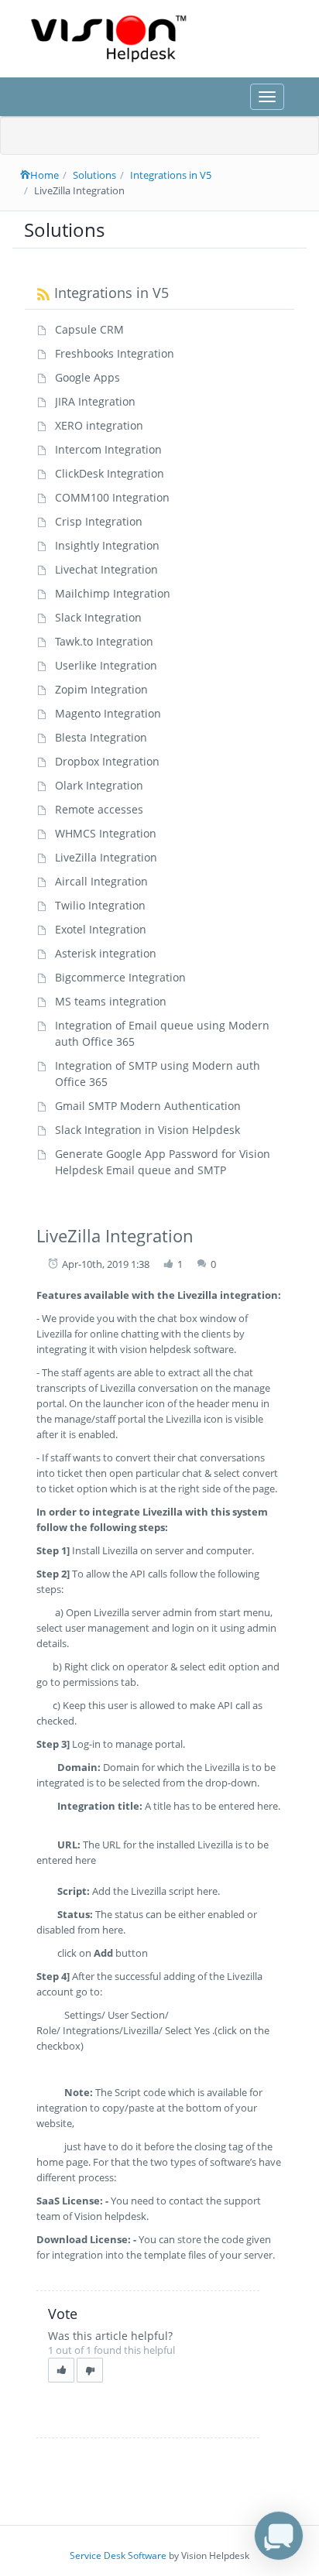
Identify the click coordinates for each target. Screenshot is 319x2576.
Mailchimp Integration (113, 593)
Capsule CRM (89, 329)
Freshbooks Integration (115, 353)
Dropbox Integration (107, 761)
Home (45, 175)
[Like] (61, 2370)
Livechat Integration (106, 569)
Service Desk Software (118, 2555)
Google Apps (87, 377)
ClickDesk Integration (110, 473)
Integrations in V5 (171, 175)
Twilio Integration (100, 905)
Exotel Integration (101, 929)
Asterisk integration (106, 953)
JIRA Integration (95, 401)
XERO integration (99, 425)
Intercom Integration (108, 449)
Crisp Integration (99, 521)
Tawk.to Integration (104, 641)
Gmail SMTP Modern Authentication (148, 1106)
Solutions (94, 175)
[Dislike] (90, 2370)
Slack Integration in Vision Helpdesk (147, 1130)
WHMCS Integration (106, 833)
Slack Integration (98, 617)
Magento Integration (108, 713)
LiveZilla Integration (106, 857)
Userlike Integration (106, 665)
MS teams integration (111, 1001)
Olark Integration (99, 785)
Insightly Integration (107, 545)
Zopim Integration (101, 689)
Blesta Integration (101, 737)
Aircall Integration (101, 881)
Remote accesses (99, 809)
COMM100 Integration (112, 497)
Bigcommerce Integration (120, 977)
